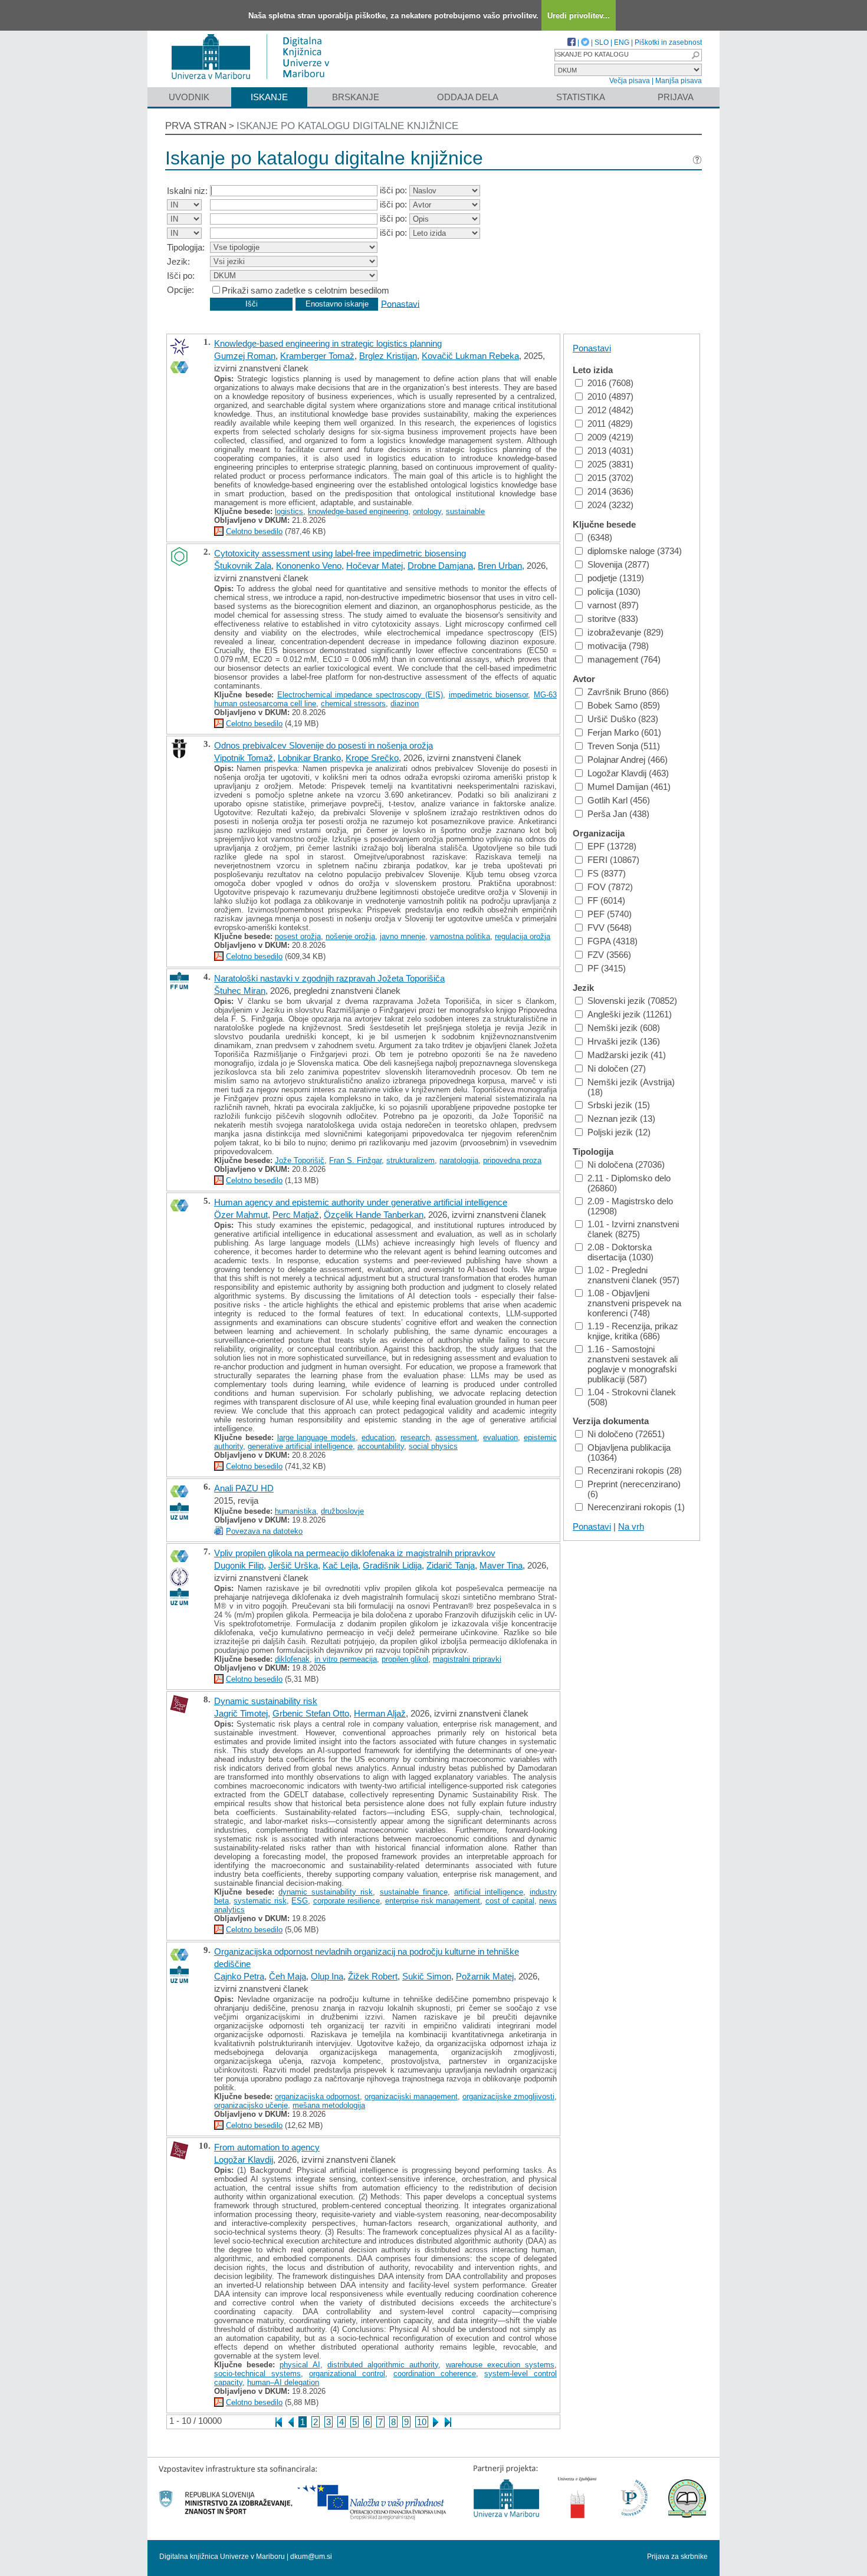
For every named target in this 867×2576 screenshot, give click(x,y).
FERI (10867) (613, 860)
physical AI (300, 2365)
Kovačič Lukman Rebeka (470, 356)
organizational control (347, 2374)
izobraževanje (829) (625, 632)
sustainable (465, 511)
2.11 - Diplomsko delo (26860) (629, 1183)
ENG (622, 42)
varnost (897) (613, 605)
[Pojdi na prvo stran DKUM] (255, 82)
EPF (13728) (612, 846)
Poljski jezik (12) (619, 1132)
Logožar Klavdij (244, 2160)
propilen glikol (405, 1659)
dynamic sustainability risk (326, 1892)
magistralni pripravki (467, 1659)
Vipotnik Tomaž (244, 758)
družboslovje (342, 1511)
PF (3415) (607, 968)
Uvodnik (189, 97)
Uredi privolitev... (579, 16)
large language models (317, 1437)
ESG (300, 1901)
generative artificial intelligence (300, 1446)
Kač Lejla (340, 1565)
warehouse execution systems (500, 2365)
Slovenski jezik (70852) (632, 1001)
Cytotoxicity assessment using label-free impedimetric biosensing (340, 553)
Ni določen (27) (617, 1068)
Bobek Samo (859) (624, 705)
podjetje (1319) (616, 578)
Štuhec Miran (240, 991)
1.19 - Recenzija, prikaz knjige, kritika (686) (633, 1331)
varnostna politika (460, 936)
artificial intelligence (489, 1892)
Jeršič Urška (293, 1565)
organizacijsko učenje (251, 2105)
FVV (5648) (610, 928)
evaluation (500, 1437)
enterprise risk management (433, 1901)
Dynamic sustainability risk (266, 1701)
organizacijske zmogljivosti (508, 2096)
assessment (456, 1437)
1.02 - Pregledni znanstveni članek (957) (633, 1275)
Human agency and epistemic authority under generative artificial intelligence (361, 1202)
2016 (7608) (610, 383)
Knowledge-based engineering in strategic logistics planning (328, 343)
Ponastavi (400, 303)
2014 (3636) (610, 491)
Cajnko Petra (239, 1976)
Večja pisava (630, 81)
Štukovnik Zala (243, 566)
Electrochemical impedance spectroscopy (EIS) (360, 695)
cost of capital (510, 1901)
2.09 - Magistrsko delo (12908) (630, 1206)
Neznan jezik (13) (621, 1119)
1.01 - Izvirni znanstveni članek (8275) (633, 1229)
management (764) (624, 659)
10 (422, 2422)
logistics (289, 511)
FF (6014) (606, 900)
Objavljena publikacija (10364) (629, 1452)
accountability (381, 1446)
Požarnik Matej (485, 1976)
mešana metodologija (329, 2105)
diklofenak (292, 1659)
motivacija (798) (618, 646)
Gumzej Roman (245, 356)
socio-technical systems (257, 2374)
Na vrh (631, 1526)
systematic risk (260, 1901)
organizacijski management (411, 2096)
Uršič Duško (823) (623, 719)
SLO (602, 42)
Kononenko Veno (309, 566)
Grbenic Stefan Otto (311, 1713)
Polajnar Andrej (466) (628, 760)
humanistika (295, 1511)
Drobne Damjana (440, 566)
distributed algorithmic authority (383, 2365)
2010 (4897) (610, 396)
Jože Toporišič (300, 1160)
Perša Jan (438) (618, 814)
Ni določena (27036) (626, 1165)
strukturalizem (410, 1160)
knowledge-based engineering (358, 511)
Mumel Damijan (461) (629, 787)
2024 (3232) (610, 505)
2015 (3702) (610, 478)
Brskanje (356, 97)
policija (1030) (614, 592)
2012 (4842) (610, 410)
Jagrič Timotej (241, 1713)
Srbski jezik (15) (619, 1105)
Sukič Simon (427, 1976)
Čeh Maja (288, 1976)
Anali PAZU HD (244, 1488)
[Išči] (695, 55)
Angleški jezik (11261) (630, 1014)
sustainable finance (414, 1892)
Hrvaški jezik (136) (624, 1041)
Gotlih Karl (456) (619, 800)
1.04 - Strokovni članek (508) (632, 1397)
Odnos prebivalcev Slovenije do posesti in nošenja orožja (324, 745)
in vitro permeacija (346, 1659)
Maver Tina (501, 1565)
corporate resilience (347, 1901)
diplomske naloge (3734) (635, 551)
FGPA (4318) (613, 941)
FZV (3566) (609, 955)
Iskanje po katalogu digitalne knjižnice (347, 126)
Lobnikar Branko (309, 758)
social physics (433, 1446)
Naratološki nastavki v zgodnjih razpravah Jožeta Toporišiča (329, 978)
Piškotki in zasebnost (668, 42)
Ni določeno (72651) (626, 1434)
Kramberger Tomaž (317, 356)
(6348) (600, 537)
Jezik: (178, 261)
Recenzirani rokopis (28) (635, 1470)
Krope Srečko (372, 758)
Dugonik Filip (239, 1565)
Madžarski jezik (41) (627, 1055)
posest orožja (298, 936)
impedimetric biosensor (489, 695)
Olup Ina (327, 1976)
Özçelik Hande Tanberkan (374, 1215)
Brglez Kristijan (388, 356)
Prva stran (196, 126)
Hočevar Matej (375, 566)
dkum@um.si (311, 2557)
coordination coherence (435, 2374)
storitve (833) (613, 619)
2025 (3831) (610, 464)
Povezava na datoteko (264, 1531)
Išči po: (181, 276)
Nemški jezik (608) (624, 1028)
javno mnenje (403, 936)
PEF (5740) (610, 914)
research (415, 1437)
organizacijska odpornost (317, 2096)
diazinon (405, 704)
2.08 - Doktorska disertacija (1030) (620, 1252)
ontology (427, 511)
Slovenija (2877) (618, 564)
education (378, 1437)
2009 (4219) (610, 437)
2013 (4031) (610, 451)
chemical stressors (353, 704)
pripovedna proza (512, 1160)
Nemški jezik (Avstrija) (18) (631, 1087)
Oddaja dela (468, 97)
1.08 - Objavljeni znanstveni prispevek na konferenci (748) (634, 1303)
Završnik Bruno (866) (628, 692)
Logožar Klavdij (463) (628, 773)
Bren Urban (500, 566)
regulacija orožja (523, 936)
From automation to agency (267, 2147)
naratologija (459, 1160)
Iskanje (269, 97)
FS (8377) (607, 873)
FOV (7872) (610, 887)
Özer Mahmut (241, 1215)
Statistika (581, 97)
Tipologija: (186, 247)
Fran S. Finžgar (355, 1160)
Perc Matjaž (296, 1215)
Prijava (676, 97)
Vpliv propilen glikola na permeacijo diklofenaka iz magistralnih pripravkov (355, 1553)
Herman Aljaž (380, 1713)
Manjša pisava (679, 81)
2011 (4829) (610, 424)
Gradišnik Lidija (392, 1565)
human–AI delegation (283, 2382)
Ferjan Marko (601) (624, 732)
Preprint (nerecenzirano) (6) (634, 1489)
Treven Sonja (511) (624, 746)
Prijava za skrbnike (677, 2557)
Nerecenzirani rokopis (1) (636, 1507)
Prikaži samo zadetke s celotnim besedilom (306, 290)
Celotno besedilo (254, 531)
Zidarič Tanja (451, 1565)
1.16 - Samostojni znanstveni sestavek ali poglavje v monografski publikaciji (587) (633, 1364)
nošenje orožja (350, 936)
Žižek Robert (373, 1976)
